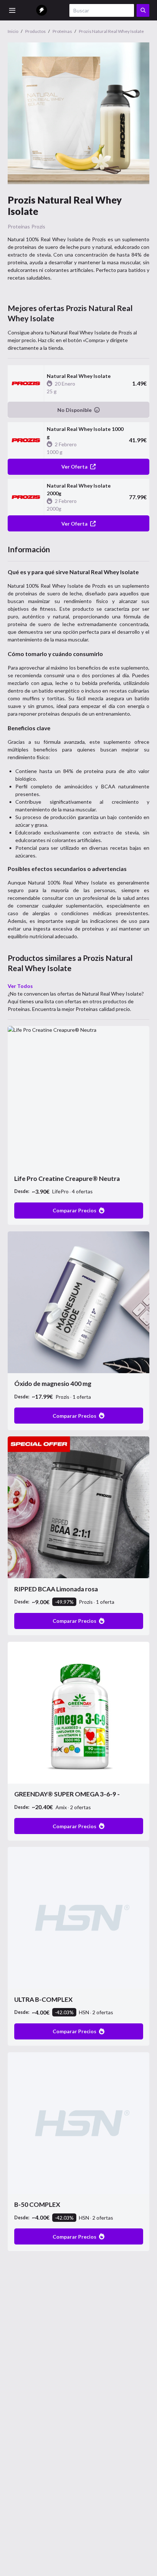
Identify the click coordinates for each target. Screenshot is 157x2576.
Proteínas (19, 226)
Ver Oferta (74, 467)
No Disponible (74, 410)
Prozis (38, 226)
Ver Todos (20, 986)
